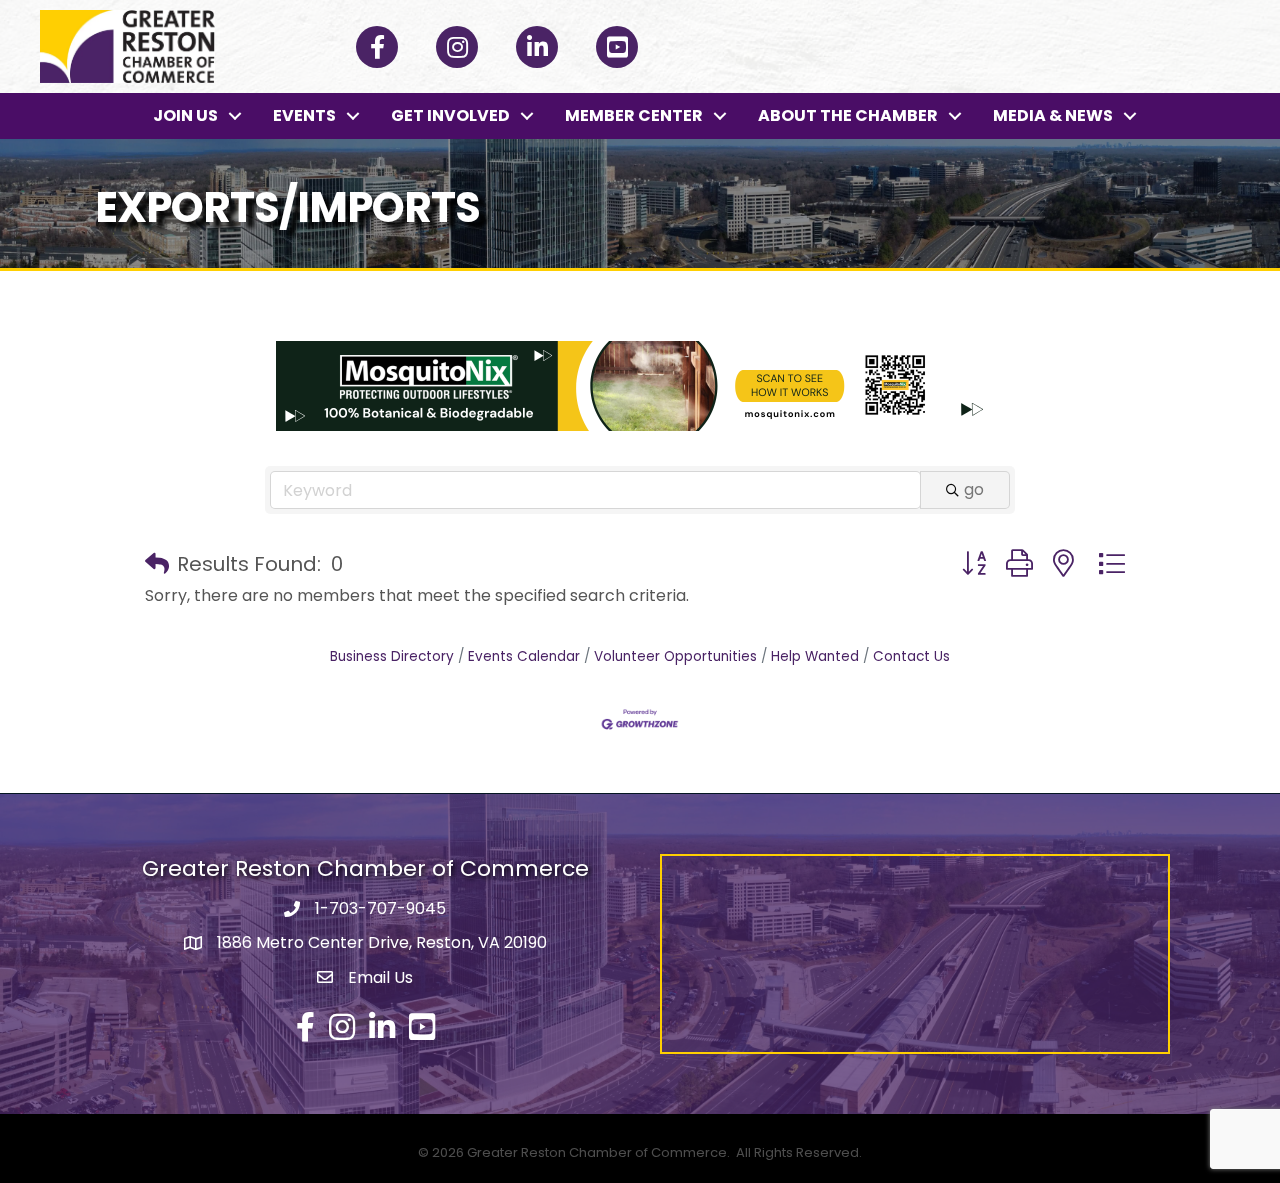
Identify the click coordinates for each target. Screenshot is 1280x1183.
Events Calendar (524, 656)
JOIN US (185, 115)
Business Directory (392, 656)
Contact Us (911, 656)
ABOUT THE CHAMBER (848, 115)
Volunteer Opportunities (675, 656)
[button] (157, 564)
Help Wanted (815, 656)
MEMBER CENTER (634, 115)
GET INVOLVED (450, 115)
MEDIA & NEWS (1053, 115)
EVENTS (304, 115)
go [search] (974, 489)
